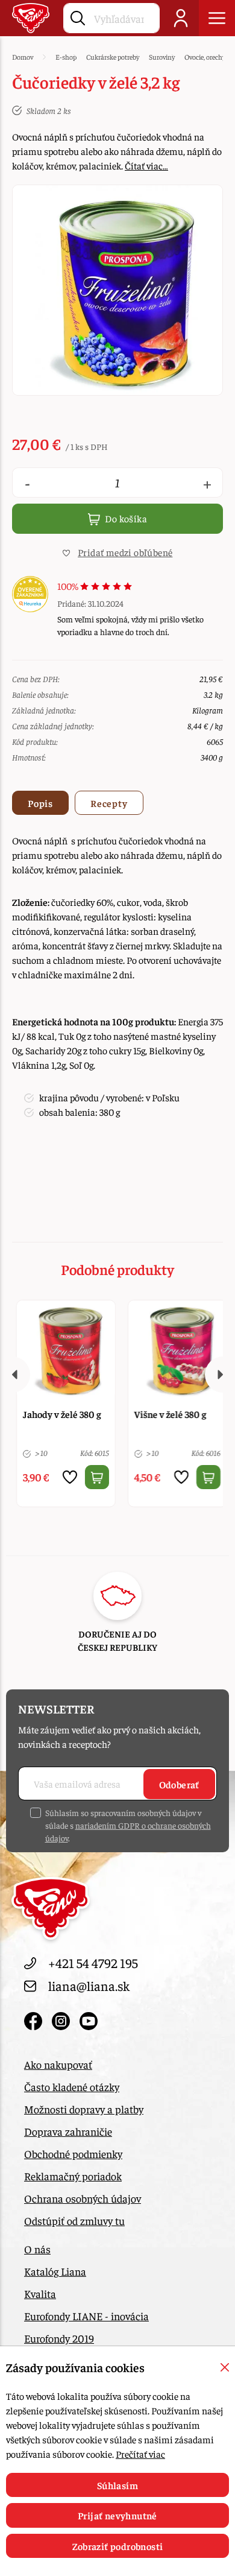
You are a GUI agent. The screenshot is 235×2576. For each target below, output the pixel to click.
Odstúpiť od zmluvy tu (74, 2220)
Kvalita (40, 2293)
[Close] (225, 2367)
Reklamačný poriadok (73, 2176)
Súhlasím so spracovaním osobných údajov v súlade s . (128, 1825)
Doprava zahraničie (68, 2131)
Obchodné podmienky (73, 2154)
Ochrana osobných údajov (83, 2198)
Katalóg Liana (55, 2271)
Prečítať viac (140, 2454)
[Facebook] (35, 2018)
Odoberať (179, 1784)
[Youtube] (89, 2018)
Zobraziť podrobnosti (118, 2546)
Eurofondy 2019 (59, 2338)
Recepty (109, 803)
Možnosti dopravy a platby (84, 2109)
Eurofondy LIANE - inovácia (86, 2316)
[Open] (217, 18)
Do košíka (125, 518)
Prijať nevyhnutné (117, 2515)
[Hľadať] (78, 16)
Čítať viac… (146, 165)
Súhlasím (117, 2485)
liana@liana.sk (89, 1986)
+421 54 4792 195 (93, 1963)
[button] (117, 552)
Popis (40, 803)
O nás (37, 2249)
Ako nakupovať (58, 2064)
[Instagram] (63, 2018)
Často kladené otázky (72, 2087)
